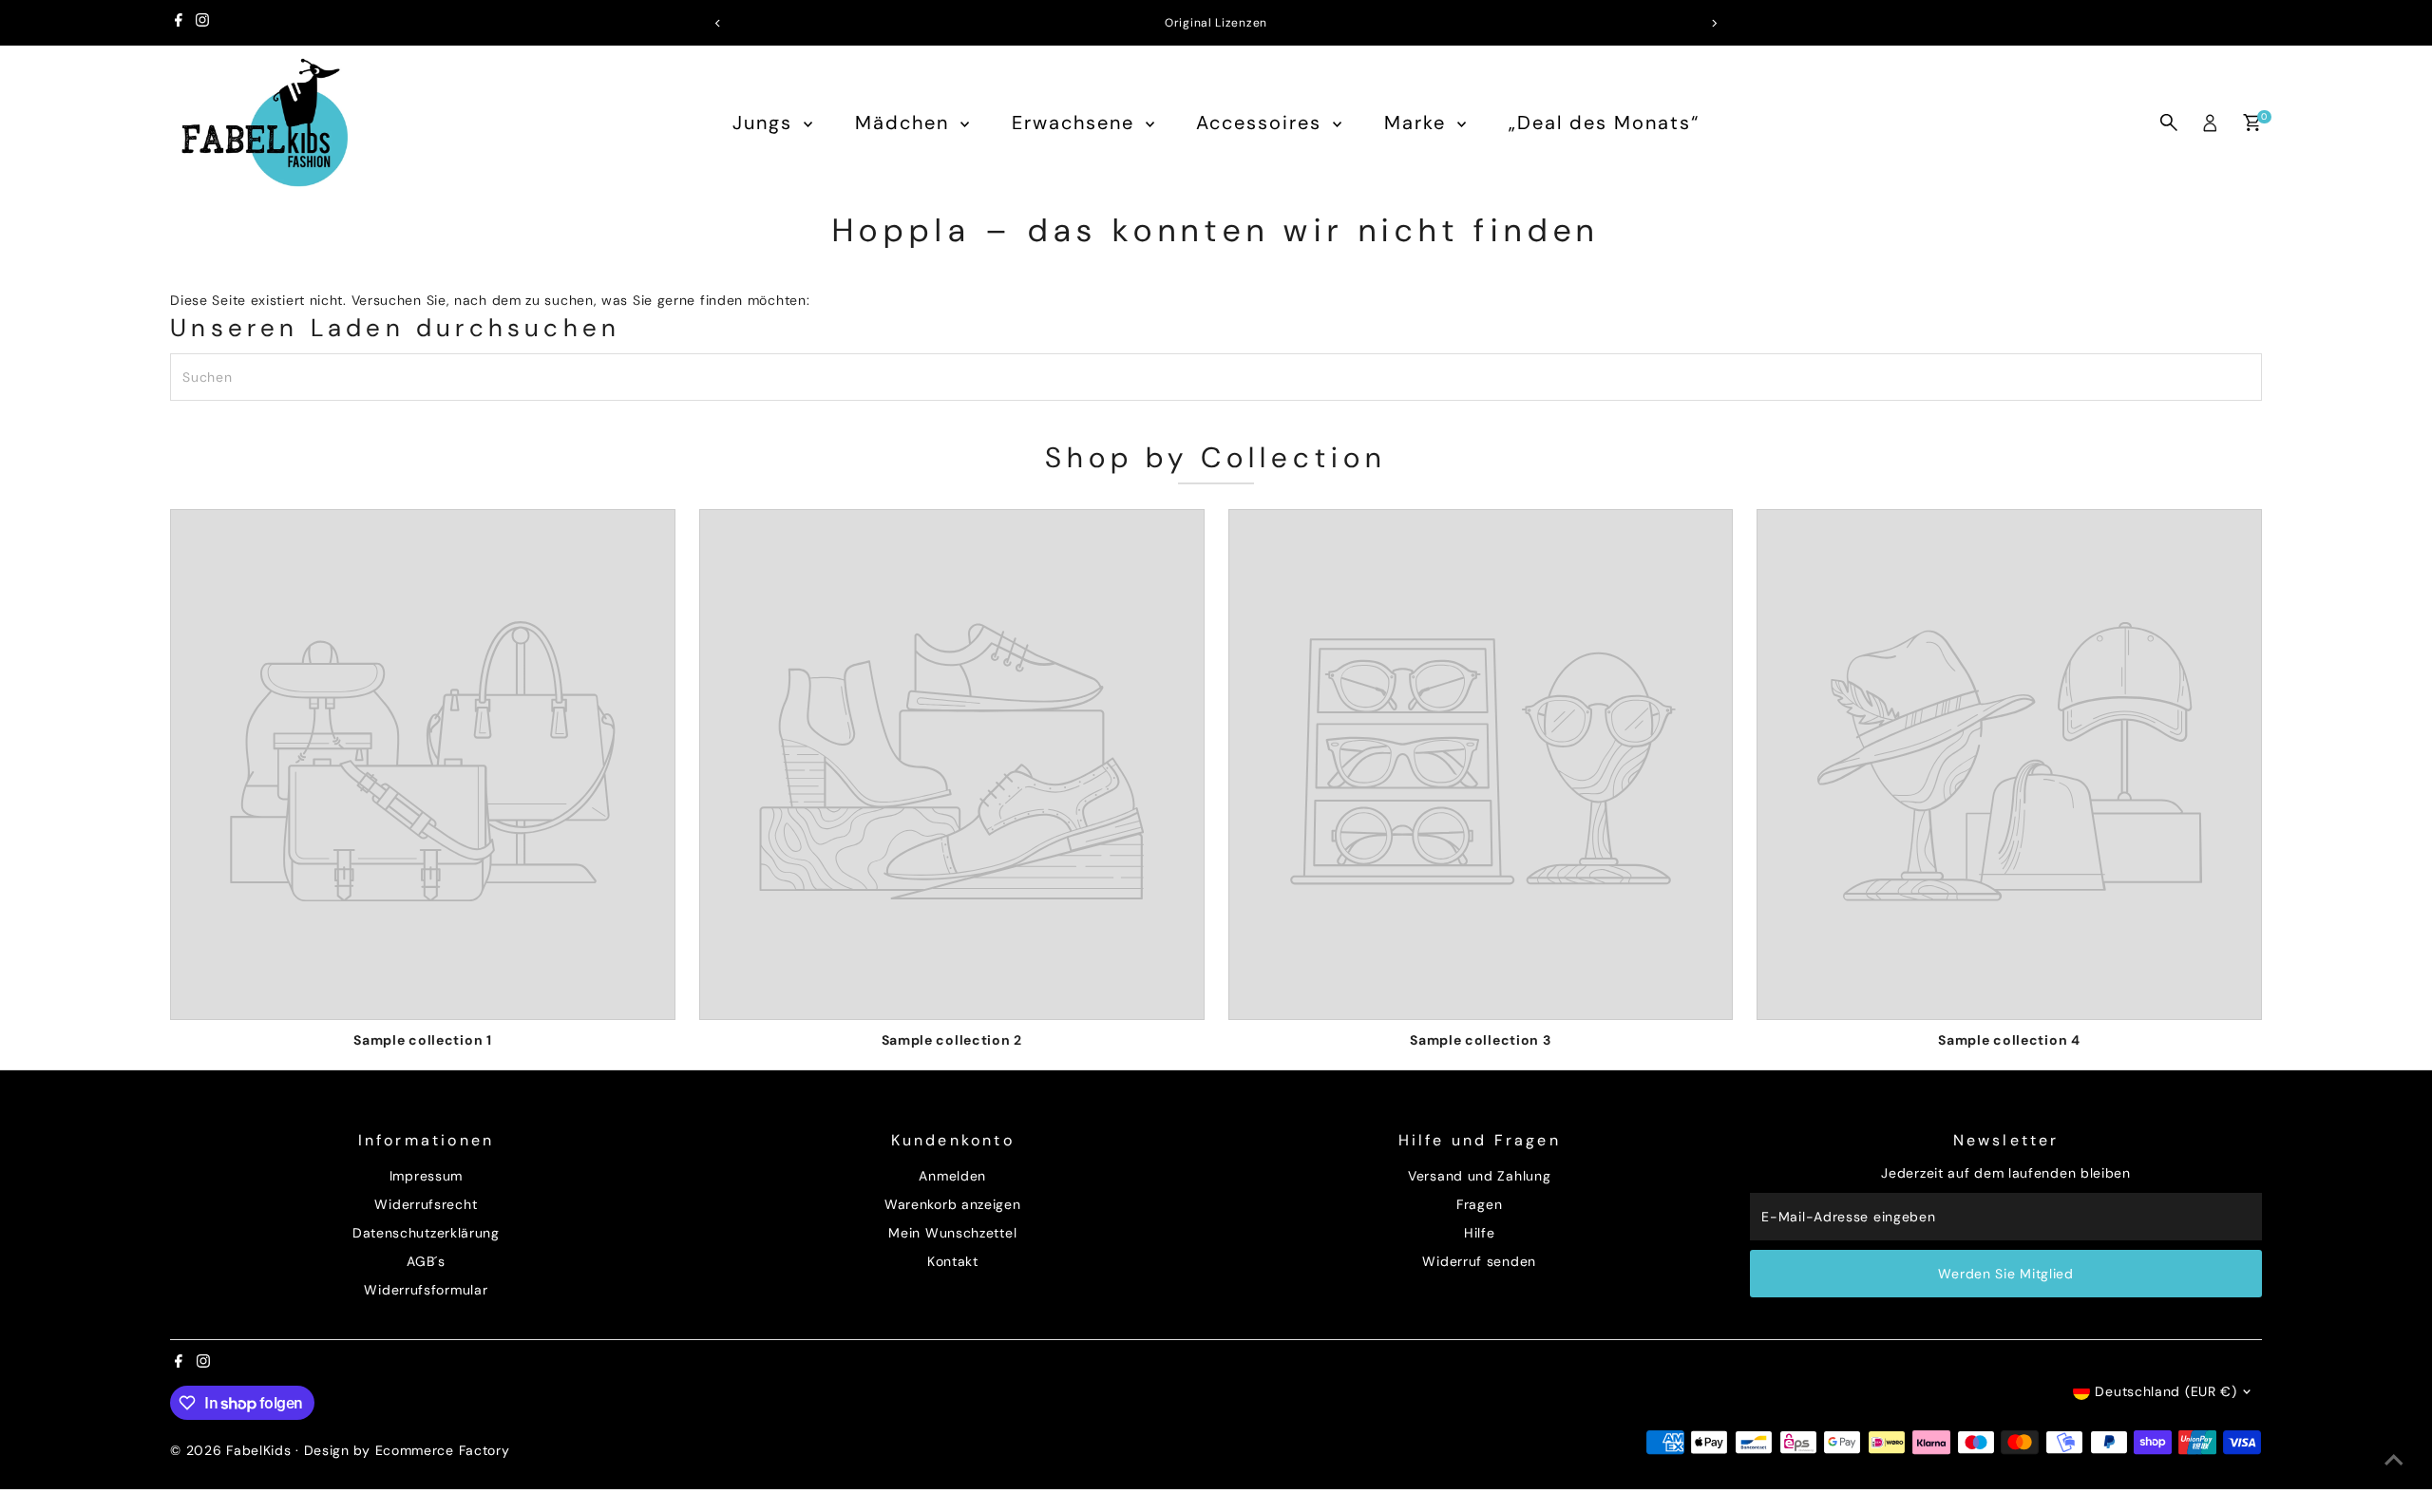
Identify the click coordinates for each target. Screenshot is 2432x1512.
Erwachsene (1076, 123)
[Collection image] (423, 765)
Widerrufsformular (426, 1290)
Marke (1418, 123)
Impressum (426, 1176)
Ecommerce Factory (443, 1450)
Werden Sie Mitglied (2005, 1274)
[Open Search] (2169, 123)
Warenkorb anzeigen (953, 1204)
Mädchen (905, 123)
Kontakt (953, 1261)
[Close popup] (2391, 1108)
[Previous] (719, 23)
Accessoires (1262, 123)
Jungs (766, 123)
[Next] (1713, 23)
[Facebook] (179, 23)
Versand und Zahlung (1479, 1176)
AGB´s (426, 1261)
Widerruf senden (1479, 1261)
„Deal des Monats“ (1604, 123)
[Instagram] (202, 23)
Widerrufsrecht (426, 1204)
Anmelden (952, 1176)
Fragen (1479, 1204)
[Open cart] (2252, 123)
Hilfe (1480, 1233)
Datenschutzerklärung (426, 1233)
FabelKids (258, 1450)
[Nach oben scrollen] (2394, 1460)
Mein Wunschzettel (952, 1233)
